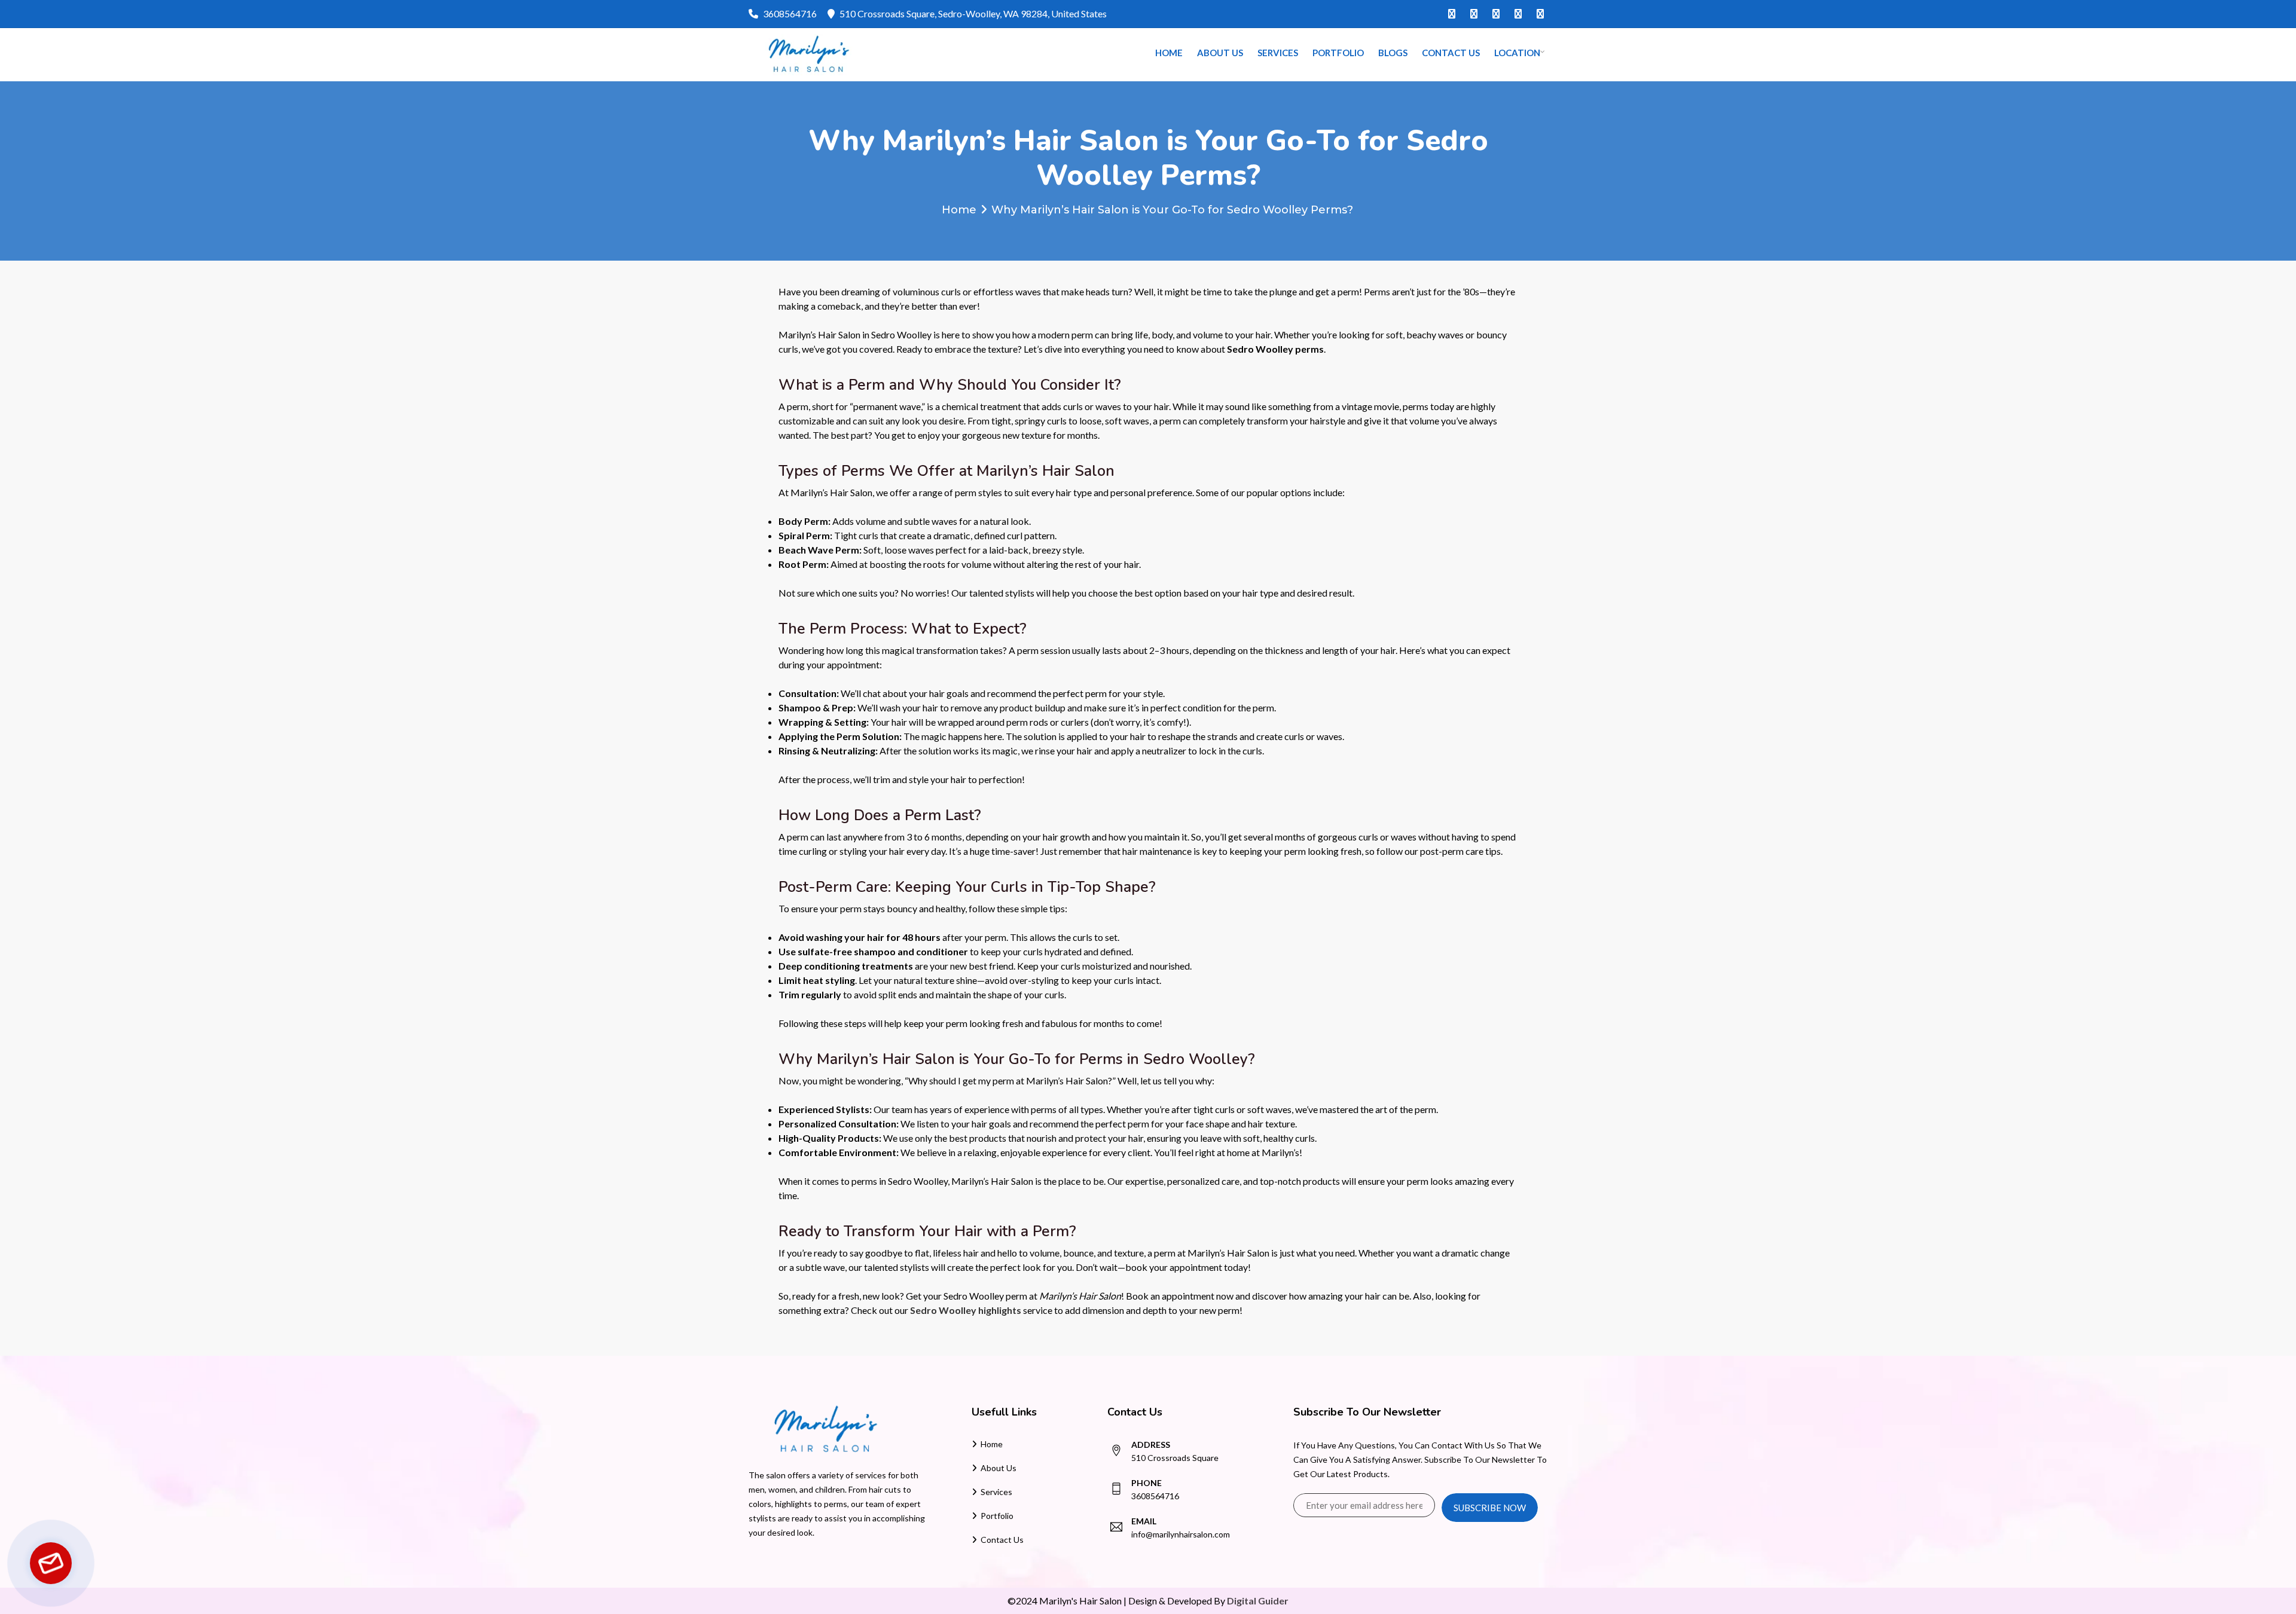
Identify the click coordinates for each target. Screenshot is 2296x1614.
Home (1169, 53)
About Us (1220, 53)
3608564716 (790, 13)
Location (1517, 53)
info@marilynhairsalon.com (1181, 1534)
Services (1278, 53)
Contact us (1451, 53)
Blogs (1393, 53)
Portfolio (1338, 53)
